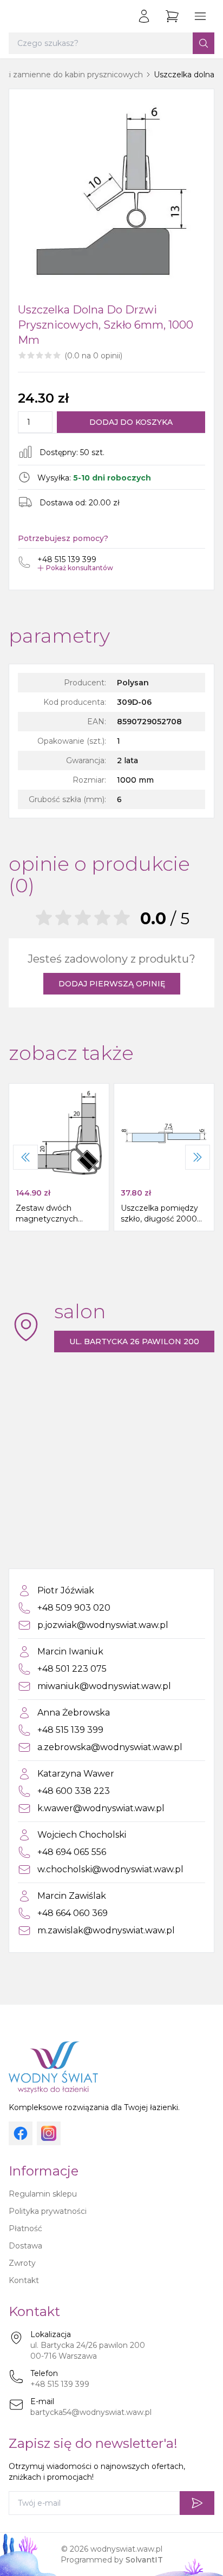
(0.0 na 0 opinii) (93, 356)
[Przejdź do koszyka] (172, 16)
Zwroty (22, 2263)
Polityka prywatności (48, 2211)
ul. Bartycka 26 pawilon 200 (134, 1342)
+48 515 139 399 (60, 2384)
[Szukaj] (204, 43)
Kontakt (24, 2280)
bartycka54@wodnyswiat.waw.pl (91, 2412)
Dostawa (25, 2246)
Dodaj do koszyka (131, 422)
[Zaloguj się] (144, 16)
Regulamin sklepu (43, 2194)
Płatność (25, 2228)
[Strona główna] (19, 16)
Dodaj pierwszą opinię (112, 984)
